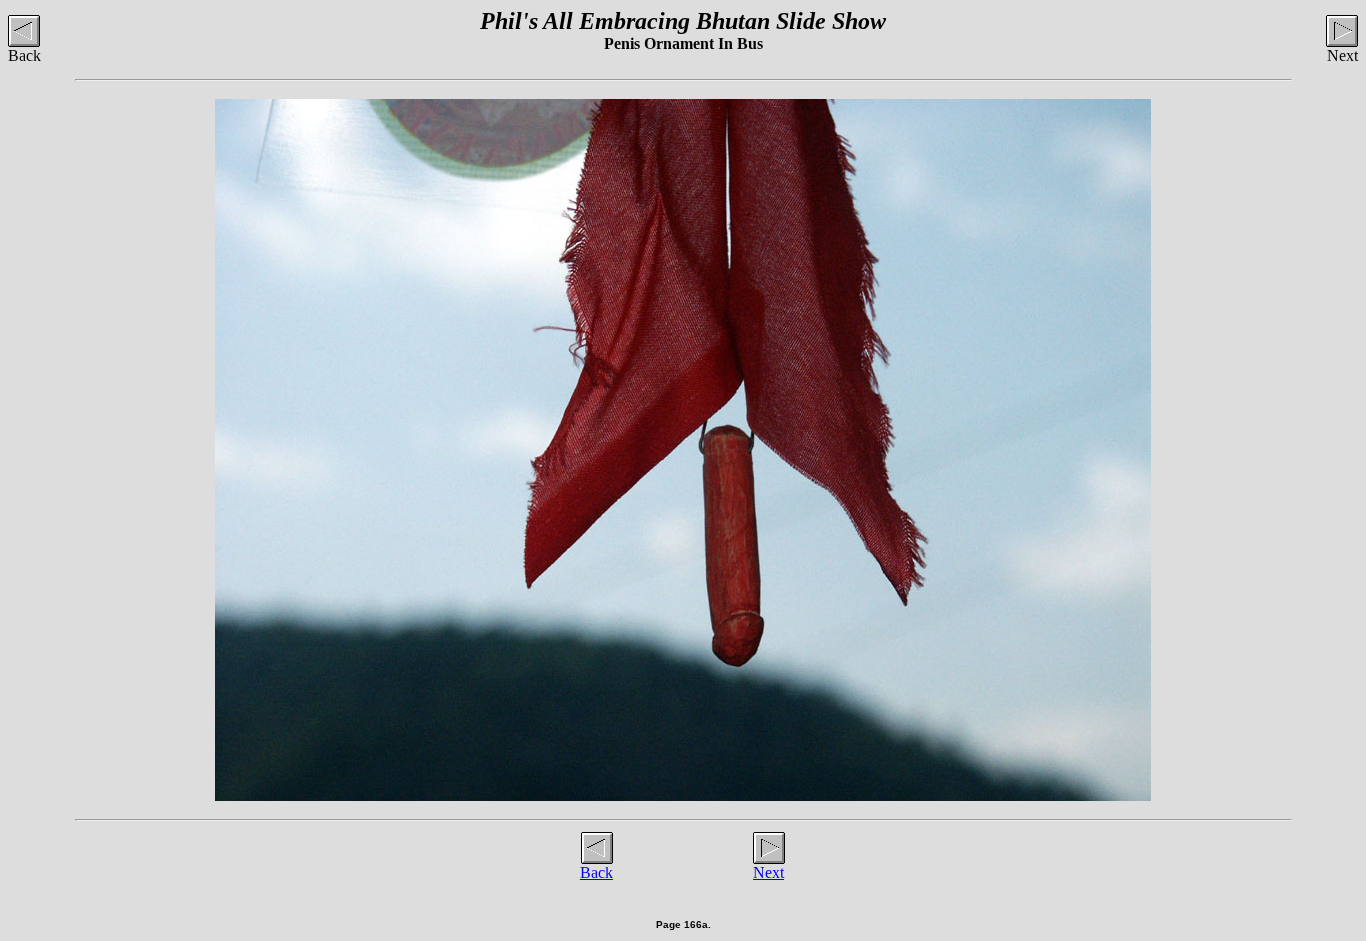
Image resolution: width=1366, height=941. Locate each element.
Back (596, 872)
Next (768, 872)
